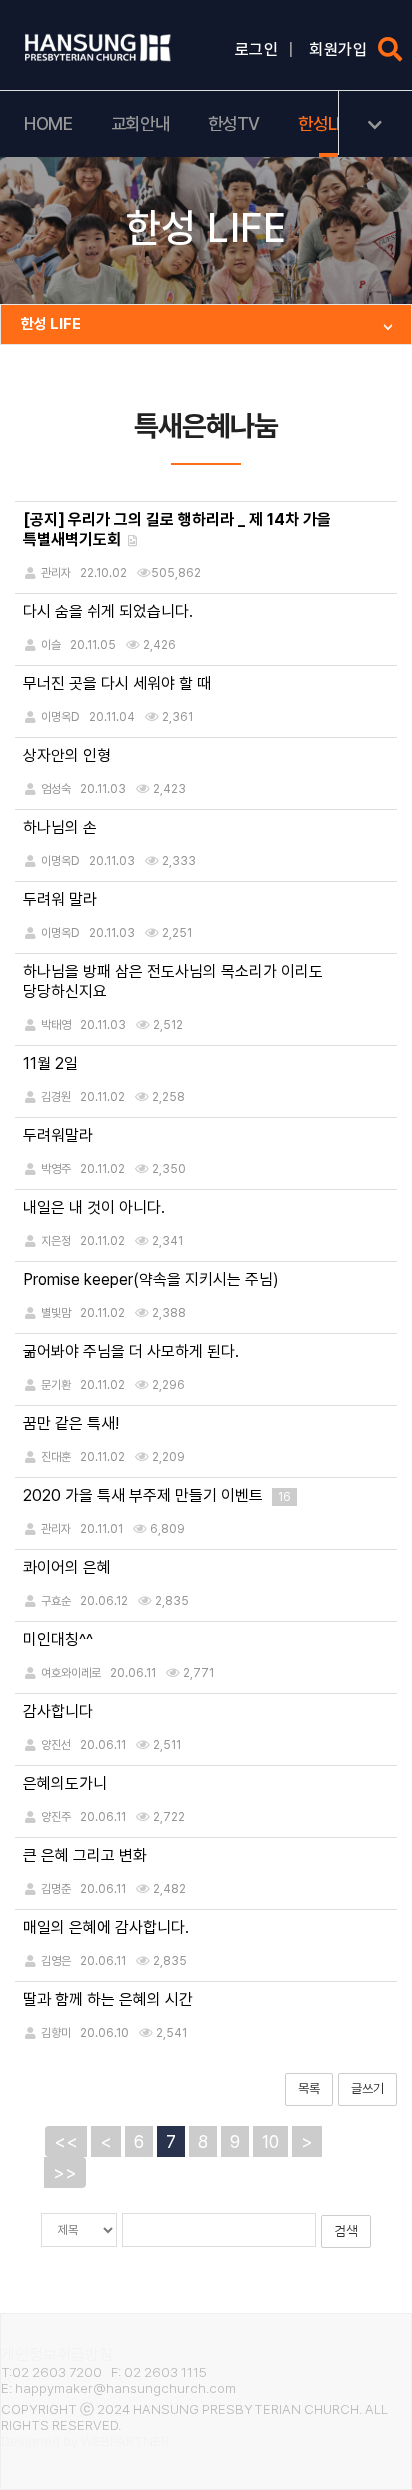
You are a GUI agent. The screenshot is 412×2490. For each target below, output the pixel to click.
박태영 (56, 1025)
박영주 (56, 1169)
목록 (309, 2088)
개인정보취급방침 (57, 2354)
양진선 (56, 1745)
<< (66, 2141)
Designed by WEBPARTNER (85, 2441)
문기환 (56, 1385)
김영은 (56, 1961)
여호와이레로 (71, 1673)
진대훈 (56, 1457)
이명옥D (60, 717)
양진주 (56, 1817)
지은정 (56, 1241)
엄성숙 (56, 789)
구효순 (56, 1601)
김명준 (56, 1889)
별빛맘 (56, 1313)
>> (65, 2172)
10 (270, 2141)
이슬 (51, 645)
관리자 (56, 1529)
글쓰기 (367, 2088)
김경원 (56, 1097)
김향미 (56, 2033)
